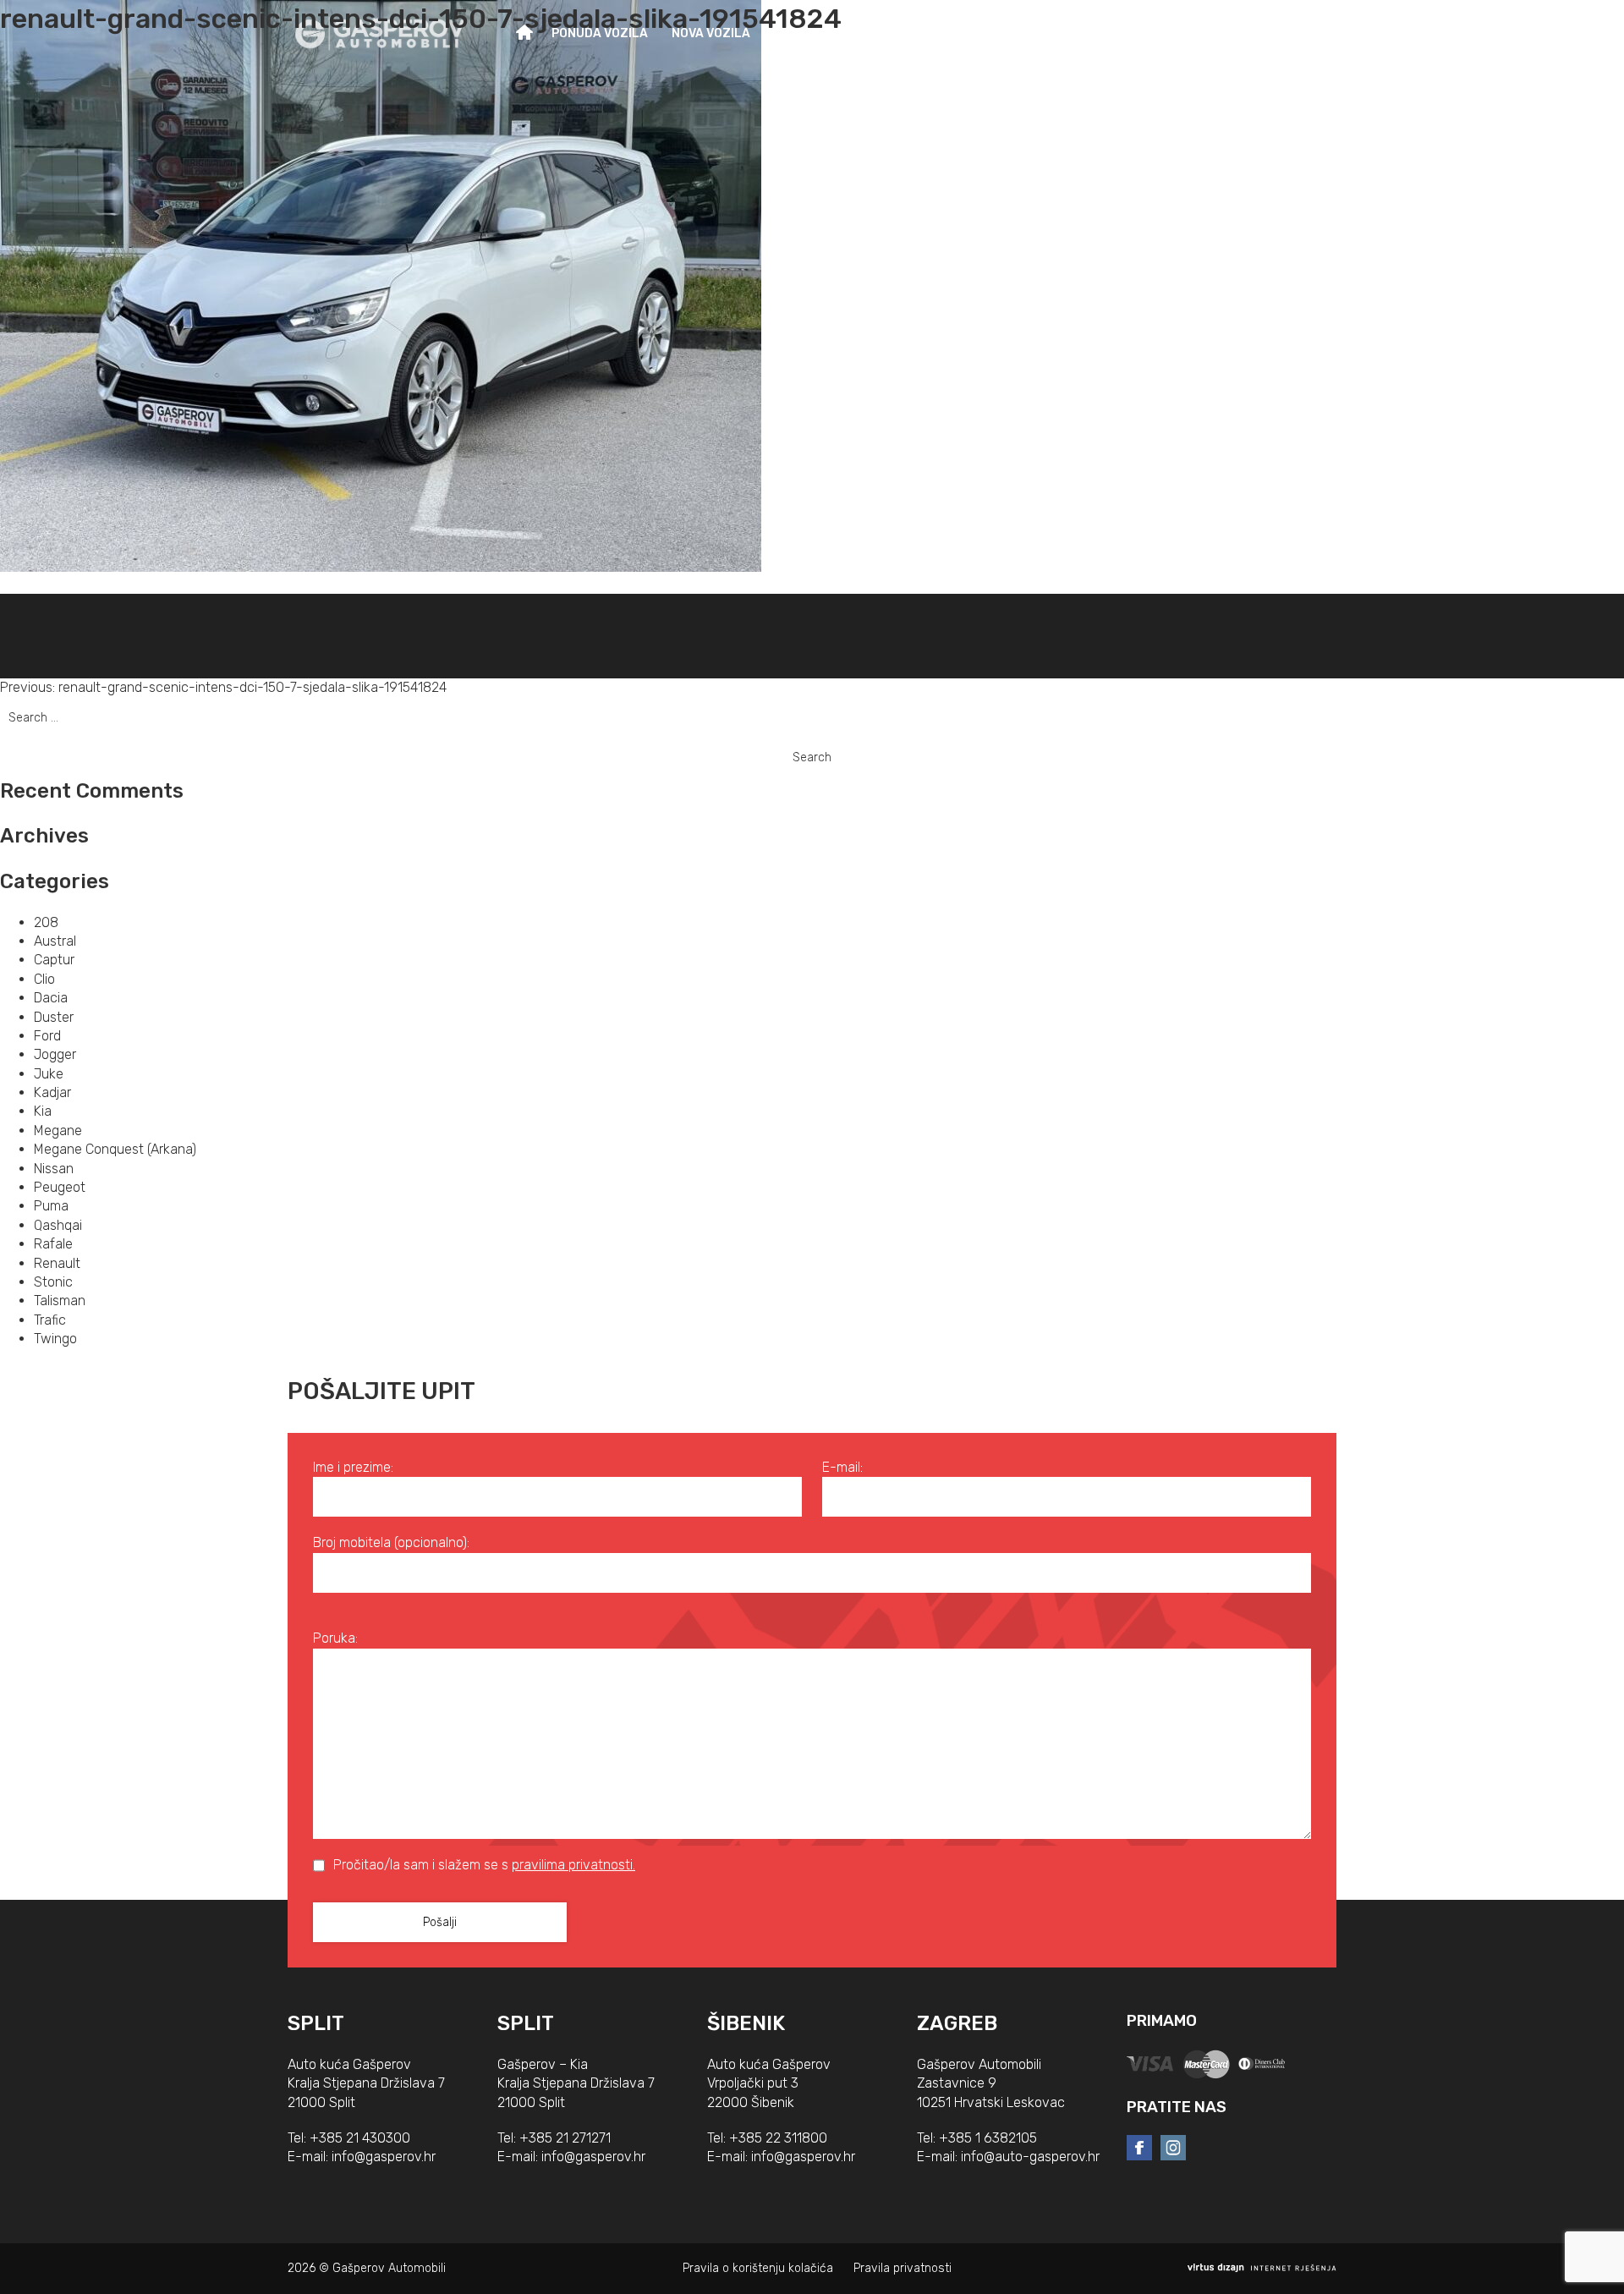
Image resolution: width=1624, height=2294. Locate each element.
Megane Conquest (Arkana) (115, 1149)
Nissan (54, 1169)
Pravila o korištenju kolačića (758, 2268)
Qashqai (58, 1225)
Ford (47, 1036)
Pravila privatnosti (903, 2268)
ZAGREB (957, 2023)
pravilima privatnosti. (573, 1865)
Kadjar (52, 1092)
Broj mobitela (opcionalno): (391, 1542)
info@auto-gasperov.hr (1030, 2157)
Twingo (55, 1339)
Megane (58, 1131)
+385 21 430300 (360, 2138)
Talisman (60, 1301)
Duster (54, 1017)
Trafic (50, 1320)
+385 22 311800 (778, 2138)
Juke (49, 1074)
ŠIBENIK (746, 2023)
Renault (57, 1263)
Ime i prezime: (353, 1467)
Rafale (53, 1244)
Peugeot (60, 1187)
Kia (43, 1111)
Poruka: (335, 1638)
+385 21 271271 (565, 2138)
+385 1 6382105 (988, 2138)
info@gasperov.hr (384, 2157)
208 (46, 922)
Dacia (51, 998)
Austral (55, 941)
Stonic (53, 1282)
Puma (51, 1206)
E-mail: (842, 1467)
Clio (44, 979)
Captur (54, 960)
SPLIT (316, 2023)
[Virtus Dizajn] (1262, 2268)
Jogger (55, 1054)
